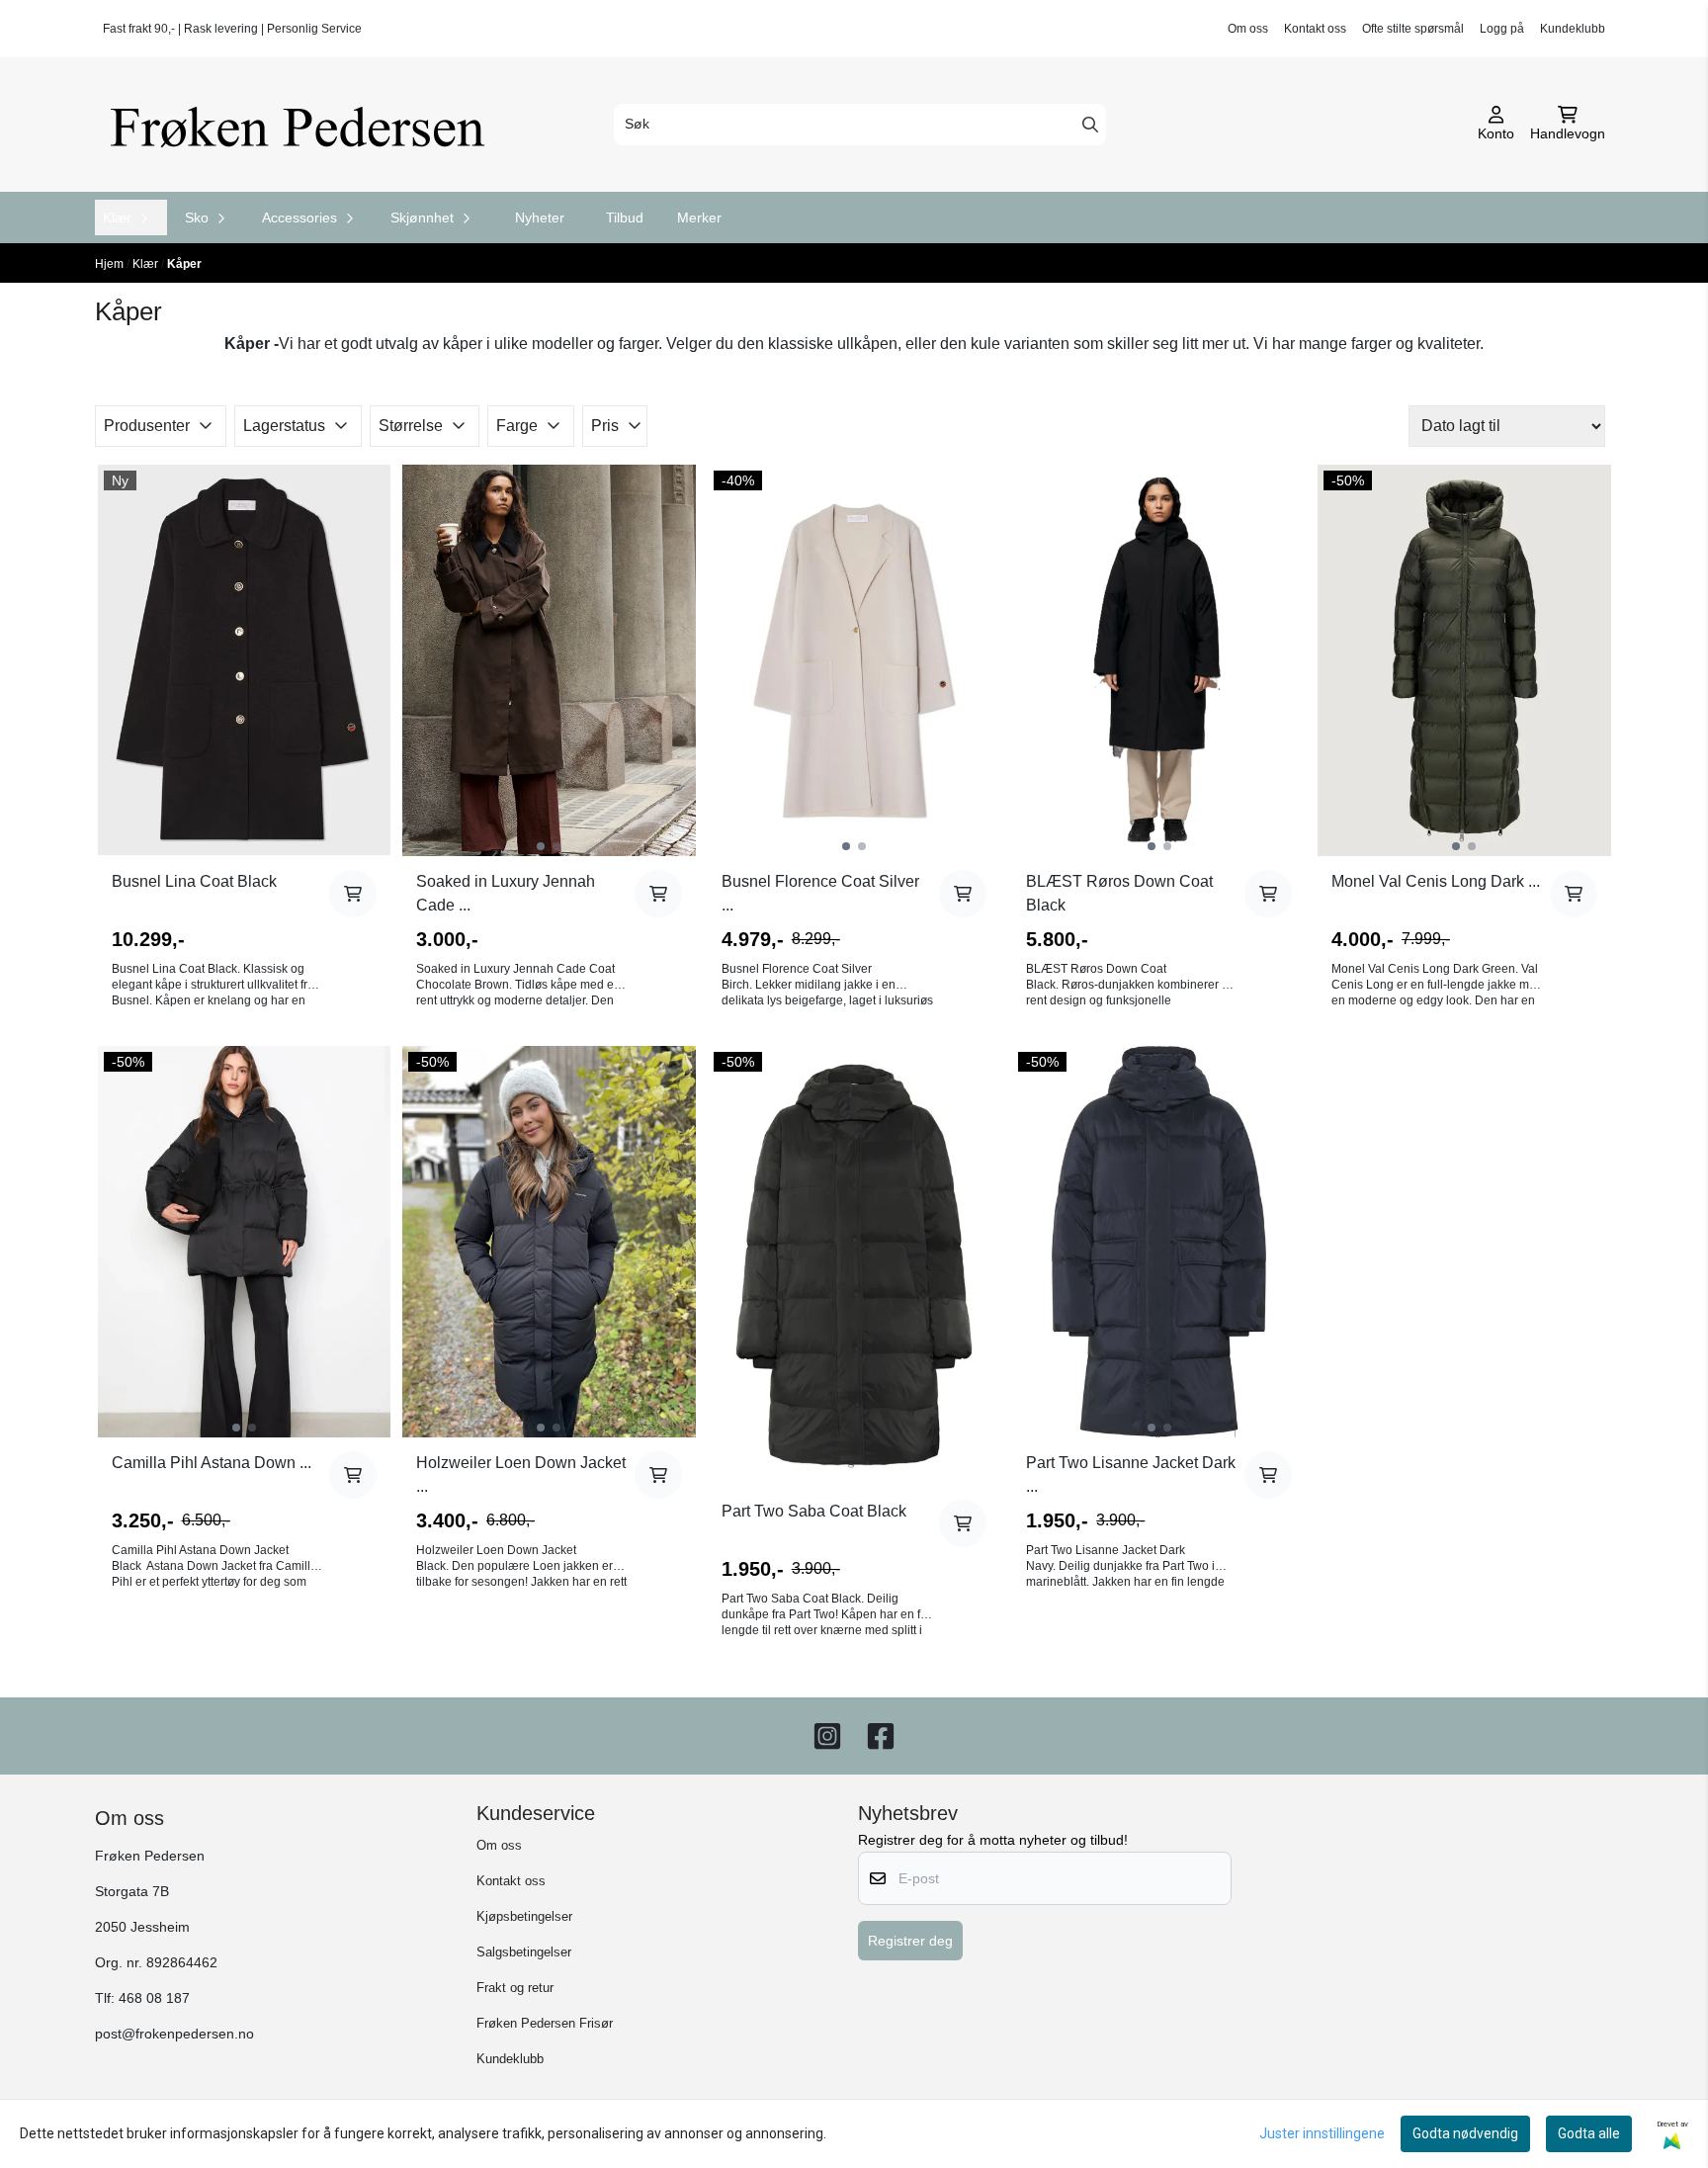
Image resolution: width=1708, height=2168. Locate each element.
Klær (147, 264)
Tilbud (625, 217)
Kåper (184, 264)
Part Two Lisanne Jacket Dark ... (1131, 1474)
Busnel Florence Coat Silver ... (820, 893)
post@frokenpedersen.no (174, 2034)
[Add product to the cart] (353, 894)
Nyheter (540, 217)
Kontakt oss (1315, 29)
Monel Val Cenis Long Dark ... (1436, 881)
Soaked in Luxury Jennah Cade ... (506, 893)
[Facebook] (881, 1736)
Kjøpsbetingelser (524, 1916)
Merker (699, 217)
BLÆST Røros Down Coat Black (1119, 893)
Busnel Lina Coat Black (194, 881)
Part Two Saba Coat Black (814, 1511)
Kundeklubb (1573, 29)
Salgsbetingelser (524, 1952)
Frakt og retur (515, 1988)
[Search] (1090, 125)
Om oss (1248, 29)
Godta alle (1589, 2133)
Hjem (111, 264)
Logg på (1502, 29)
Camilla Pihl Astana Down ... (212, 1463)
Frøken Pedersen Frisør (545, 2023)
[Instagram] (827, 1736)
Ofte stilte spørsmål (1413, 29)
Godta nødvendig (1465, 2133)
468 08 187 (154, 1998)
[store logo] (304, 125)
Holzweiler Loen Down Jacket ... (521, 1474)
